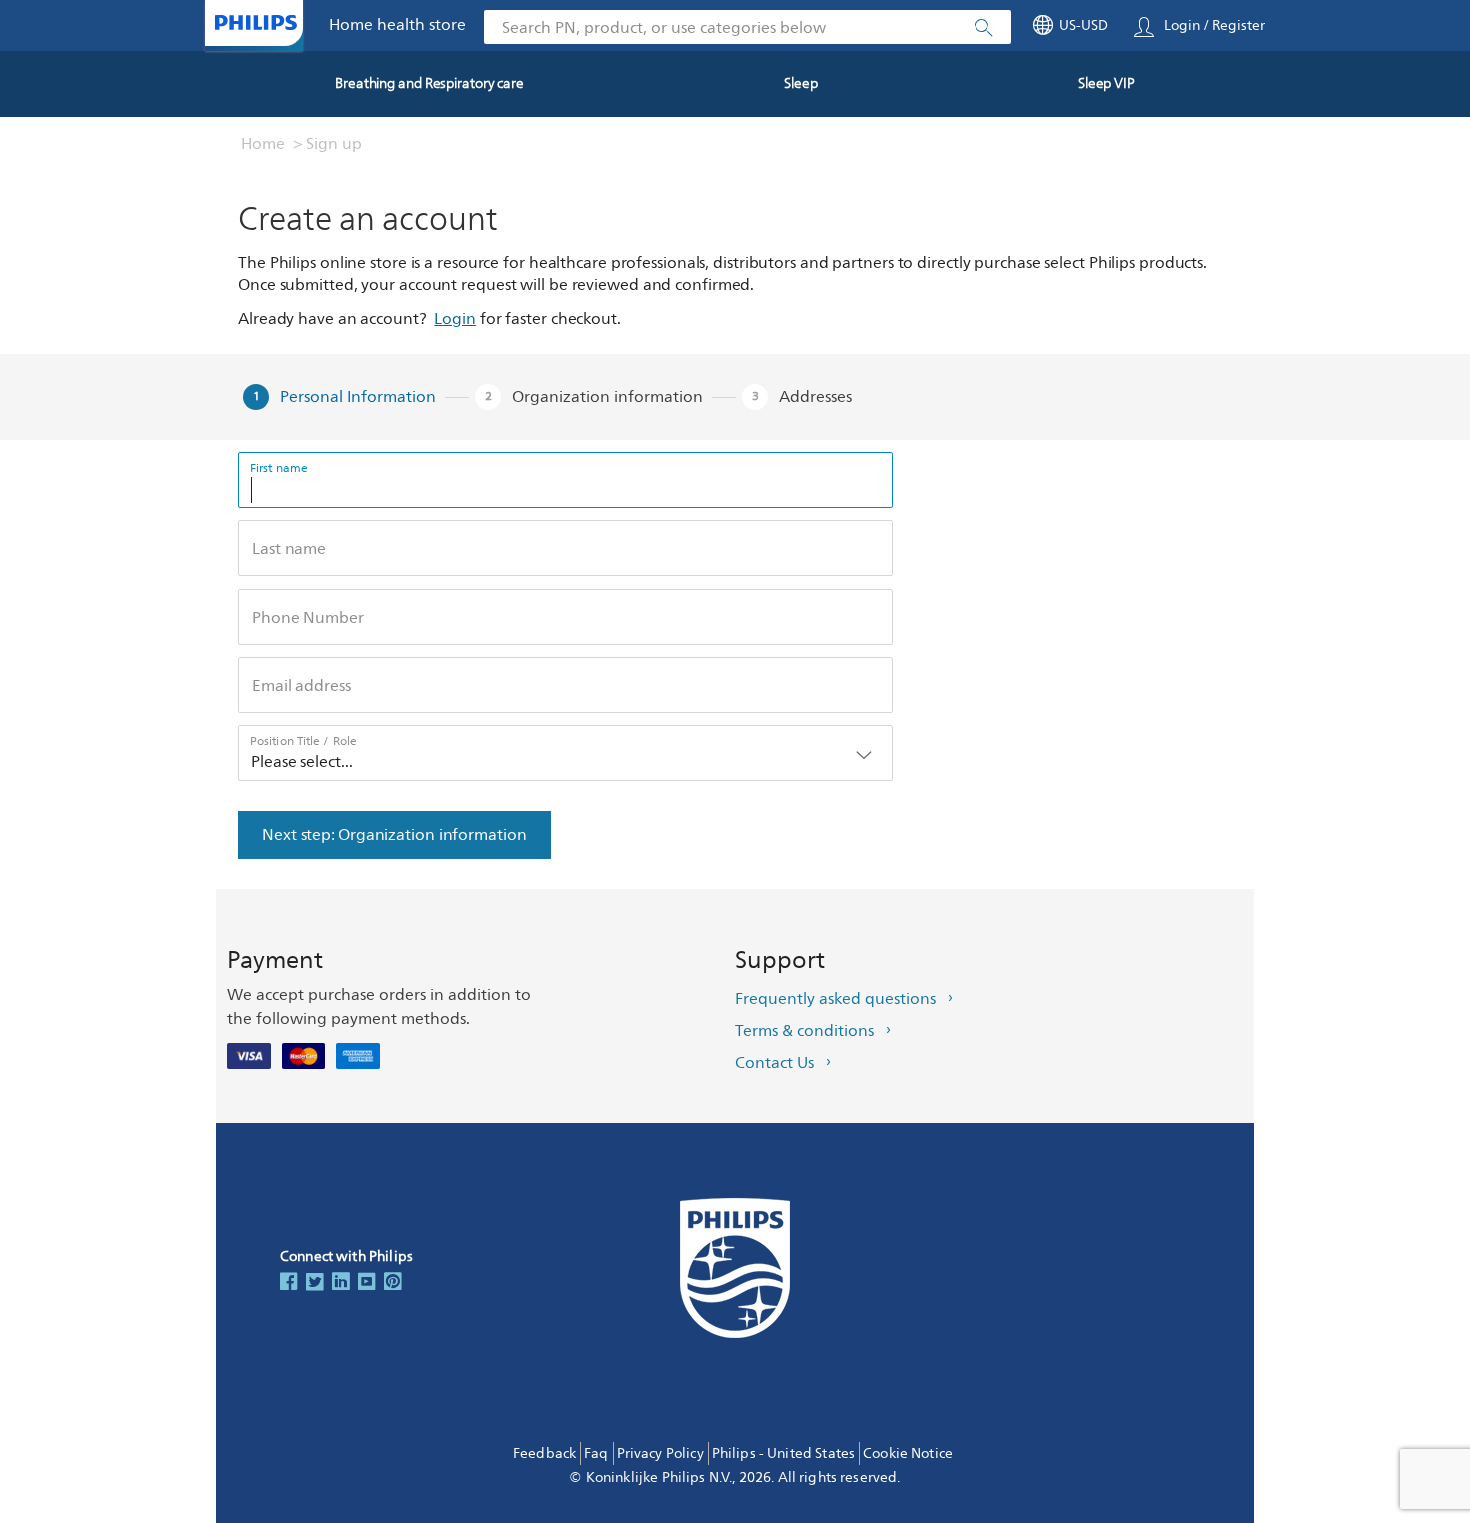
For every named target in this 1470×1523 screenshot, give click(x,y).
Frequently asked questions (835, 999)
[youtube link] (367, 1283)
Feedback (544, 1453)
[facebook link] (289, 1283)
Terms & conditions (804, 1031)
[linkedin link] (341, 1283)
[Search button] (984, 28)
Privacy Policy (660, 1453)
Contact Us (774, 1063)
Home (263, 144)
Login (455, 319)
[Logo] (256, 22)
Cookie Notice (908, 1453)
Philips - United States (783, 1453)
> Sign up (327, 144)
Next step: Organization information (394, 835)
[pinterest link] (393, 1283)
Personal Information (358, 397)
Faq (596, 1453)
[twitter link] (315, 1283)
